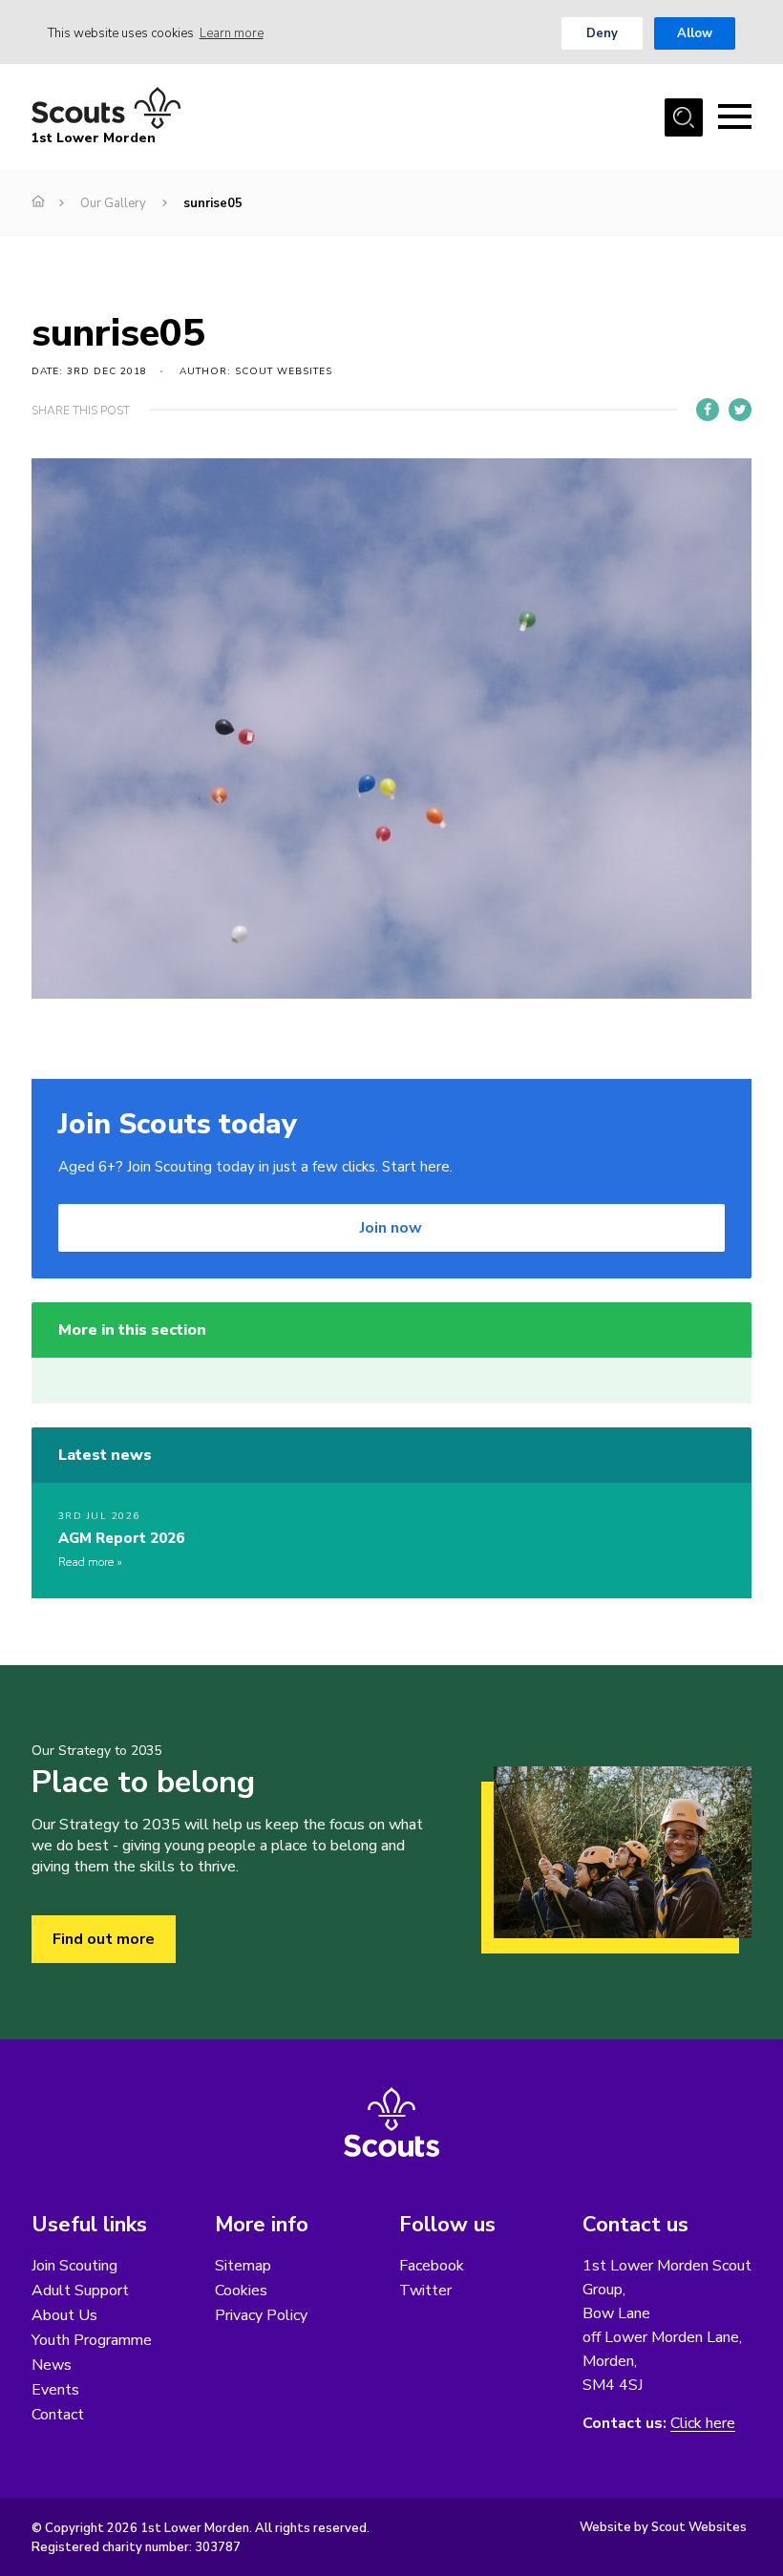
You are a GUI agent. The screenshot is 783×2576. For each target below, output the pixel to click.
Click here (703, 2424)
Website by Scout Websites (663, 2527)
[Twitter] (740, 410)
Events (55, 2390)
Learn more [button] (232, 33)
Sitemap (243, 2266)
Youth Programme (92, 2340)
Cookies (241, 2291)
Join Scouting (74, 2266)
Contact (58, 2415)
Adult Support (80, 2291)
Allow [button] (695, 33)
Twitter (425, 2291)
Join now (391, 1228)
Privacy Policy (261, 2315)
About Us (64, 2315)
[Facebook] (708, 410)
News (52, 2365)
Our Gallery (113, 203)
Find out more (104, 1939)
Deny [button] (602, 33)
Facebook (432, 2266)
